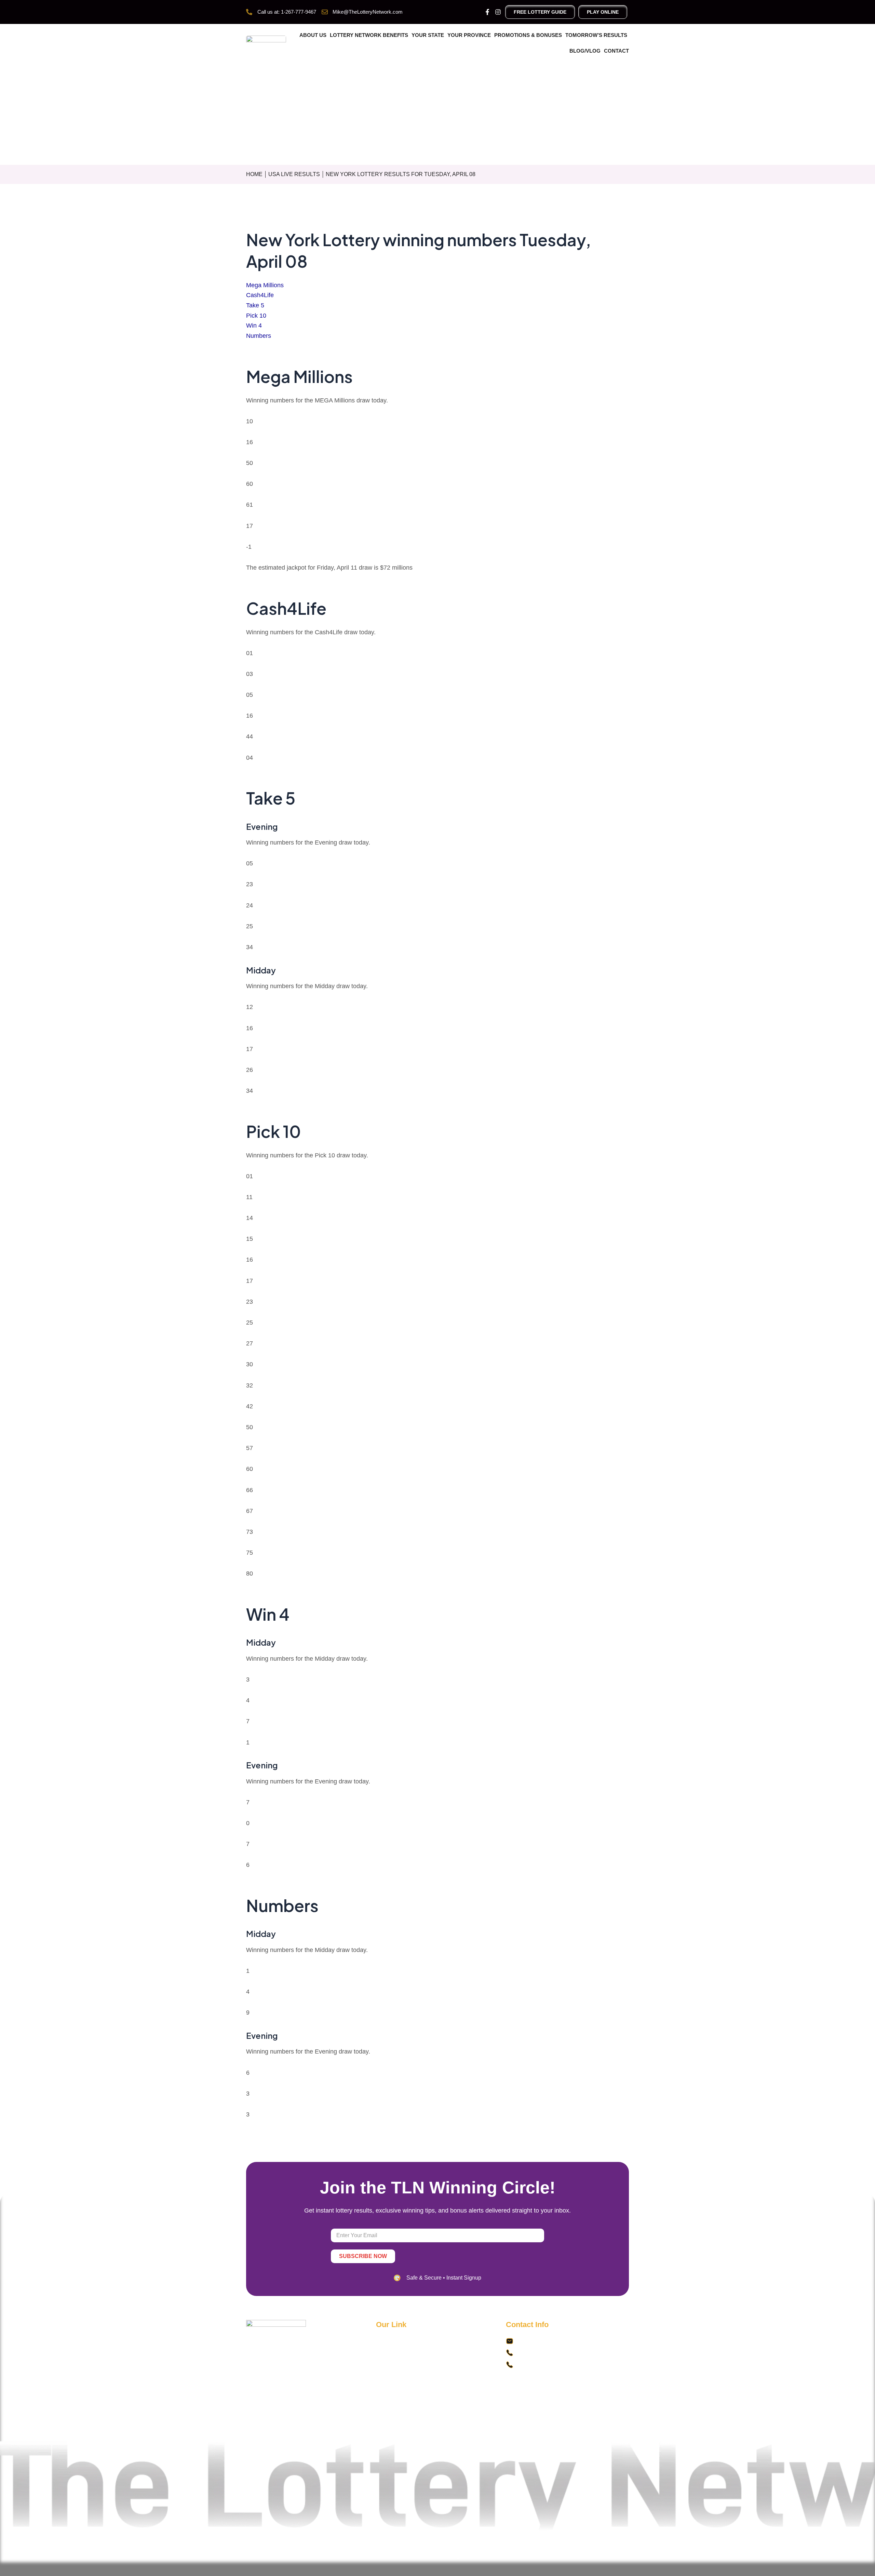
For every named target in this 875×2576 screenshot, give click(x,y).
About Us (313, 35)
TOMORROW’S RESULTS (596, 35)
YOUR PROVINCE (469, 35)
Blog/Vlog (585, 51)
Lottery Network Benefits (369, 35)
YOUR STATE (428, 35)
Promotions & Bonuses (528, 35)
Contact (616, 51)
